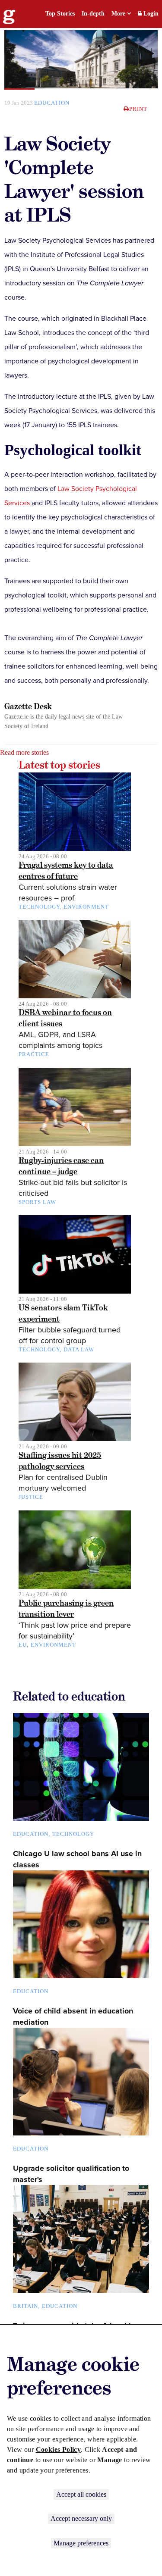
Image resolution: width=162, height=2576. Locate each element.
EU (23, 1645)
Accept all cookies (81, 2494)
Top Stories (60, 14)
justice (31, 1497)
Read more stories (24, 752)
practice (34, 1054)
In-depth (93, 14)
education (52, 103)
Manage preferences (81, 2543)
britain (25, 2306)
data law (79, 1349)
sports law (37, 1202)
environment (86, 907)
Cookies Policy (59, 2449)
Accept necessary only (81, 2518)
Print (138, 109)
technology (39, 907)
